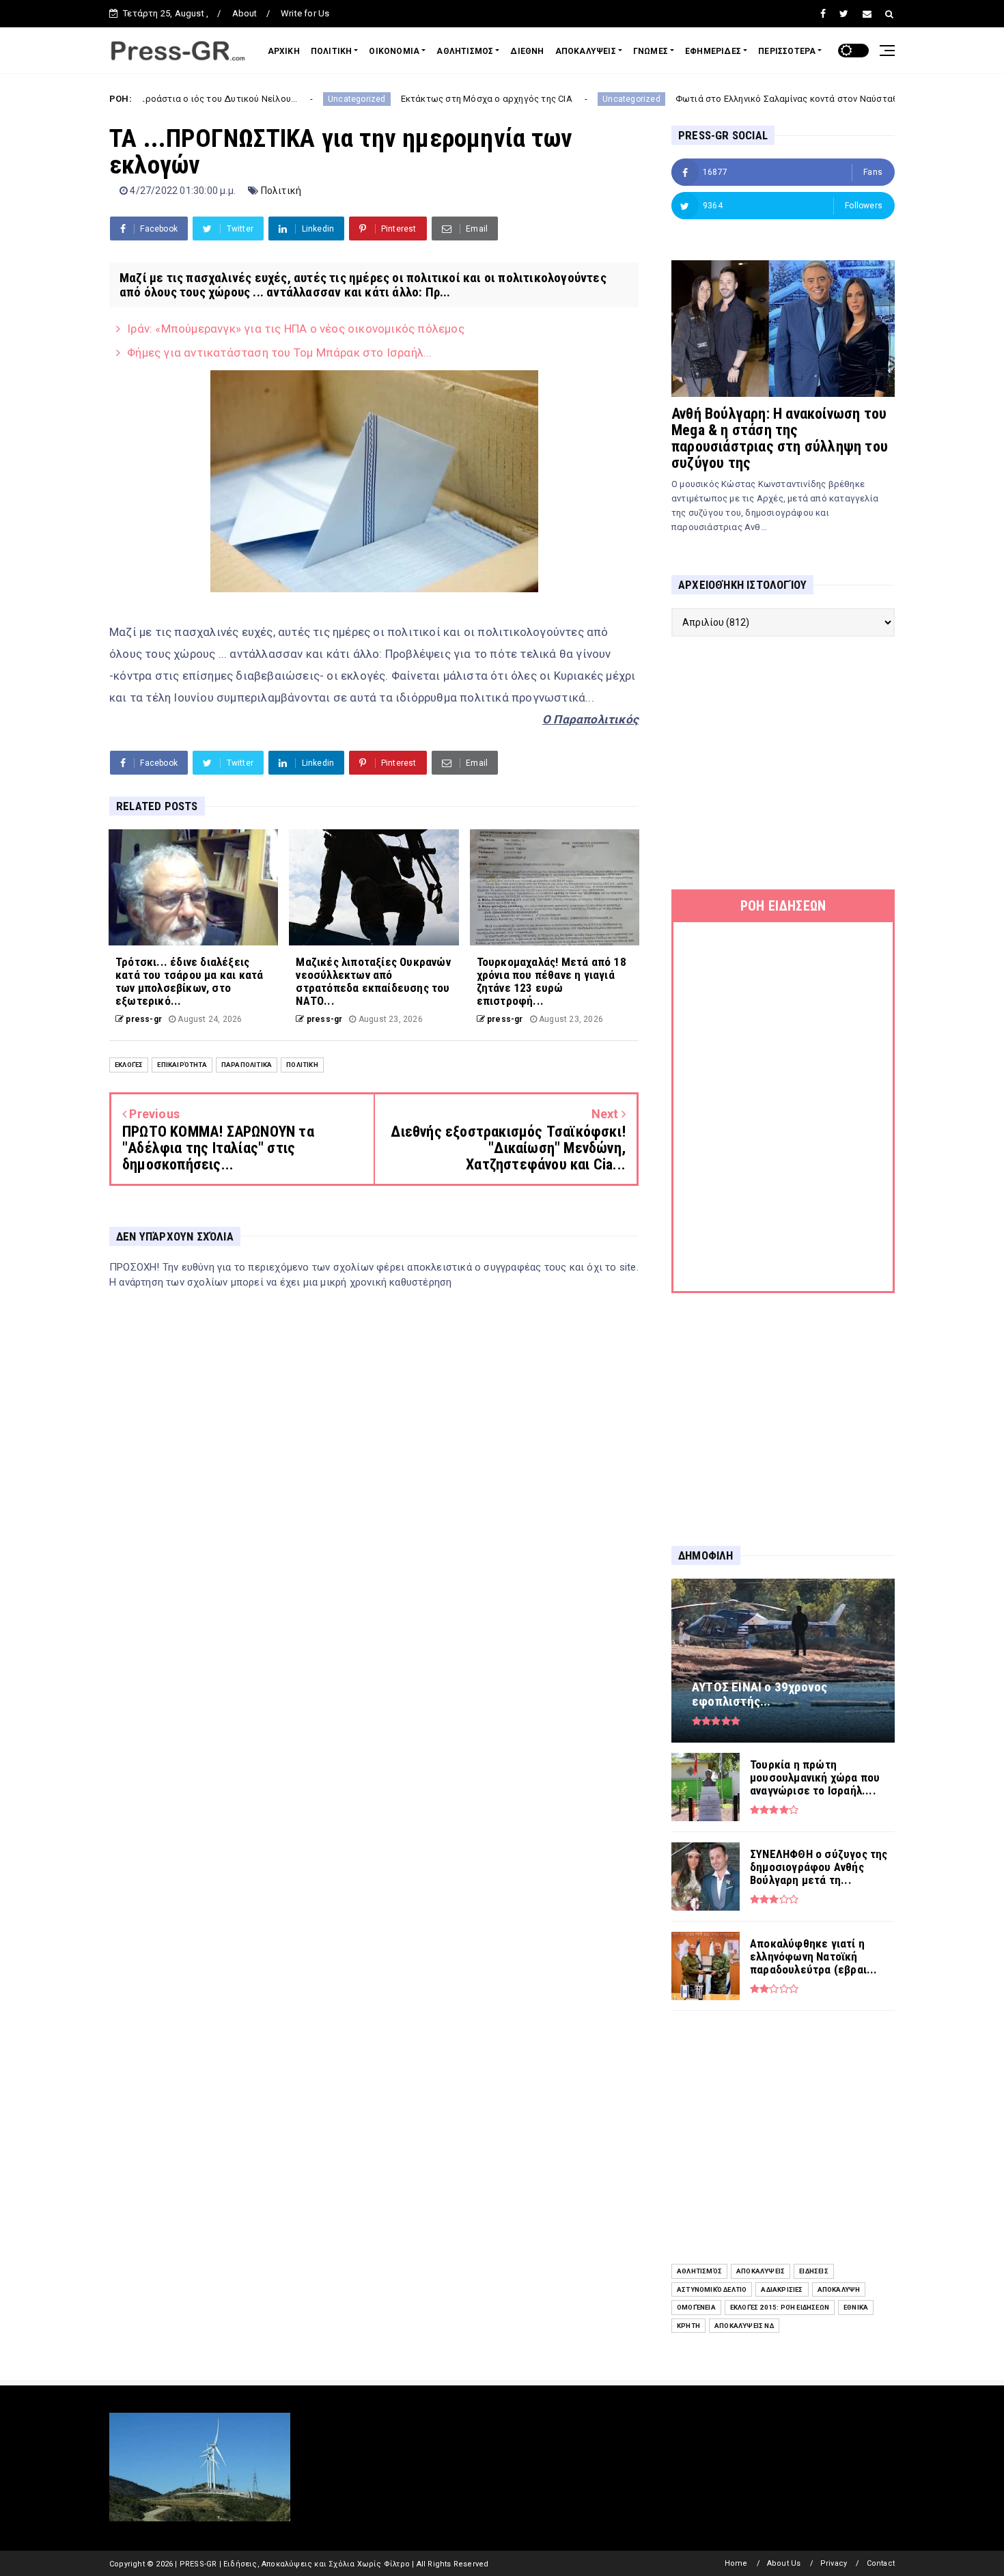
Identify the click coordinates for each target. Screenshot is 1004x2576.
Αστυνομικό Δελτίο (712, 2289)
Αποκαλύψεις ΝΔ (744, 2326)
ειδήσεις (814, 2271)
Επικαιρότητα (182, 1065)
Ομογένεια (696, 2307)
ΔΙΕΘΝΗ (527, 51)
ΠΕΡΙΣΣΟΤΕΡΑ (787, 51)
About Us (784, 2563)
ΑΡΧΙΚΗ (284, 51)
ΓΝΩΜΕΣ (651, 51)
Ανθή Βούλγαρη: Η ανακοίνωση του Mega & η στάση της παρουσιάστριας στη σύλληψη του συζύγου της (780, 438)
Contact (881, 2563)
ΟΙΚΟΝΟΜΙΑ (394, 51)
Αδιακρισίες (782, 2289)
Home (736, 2563)
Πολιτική (281, 191)
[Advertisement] (783, 763)
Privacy (834, 2563)
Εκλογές (129, 1065)
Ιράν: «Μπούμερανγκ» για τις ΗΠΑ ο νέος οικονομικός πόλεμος (296, 329)
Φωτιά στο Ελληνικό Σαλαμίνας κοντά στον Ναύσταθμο (684, 99)
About (245, 13)
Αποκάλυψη (839, 2289)
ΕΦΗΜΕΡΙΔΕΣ (713, 51)
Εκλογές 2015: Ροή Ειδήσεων (780, 2307)
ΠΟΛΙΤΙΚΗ (332, 51)
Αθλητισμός (699, 2271)
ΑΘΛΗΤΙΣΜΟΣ (465, 51)
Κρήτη (688, 2326)
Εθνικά (856, 2307)
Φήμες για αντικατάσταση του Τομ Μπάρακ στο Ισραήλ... (279, 352)
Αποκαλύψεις (761, 2271)
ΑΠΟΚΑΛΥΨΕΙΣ (586, 51)
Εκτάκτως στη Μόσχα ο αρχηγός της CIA (379, 99)
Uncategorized (249, 99)
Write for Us (305, 13)
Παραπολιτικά (247, 1065)
